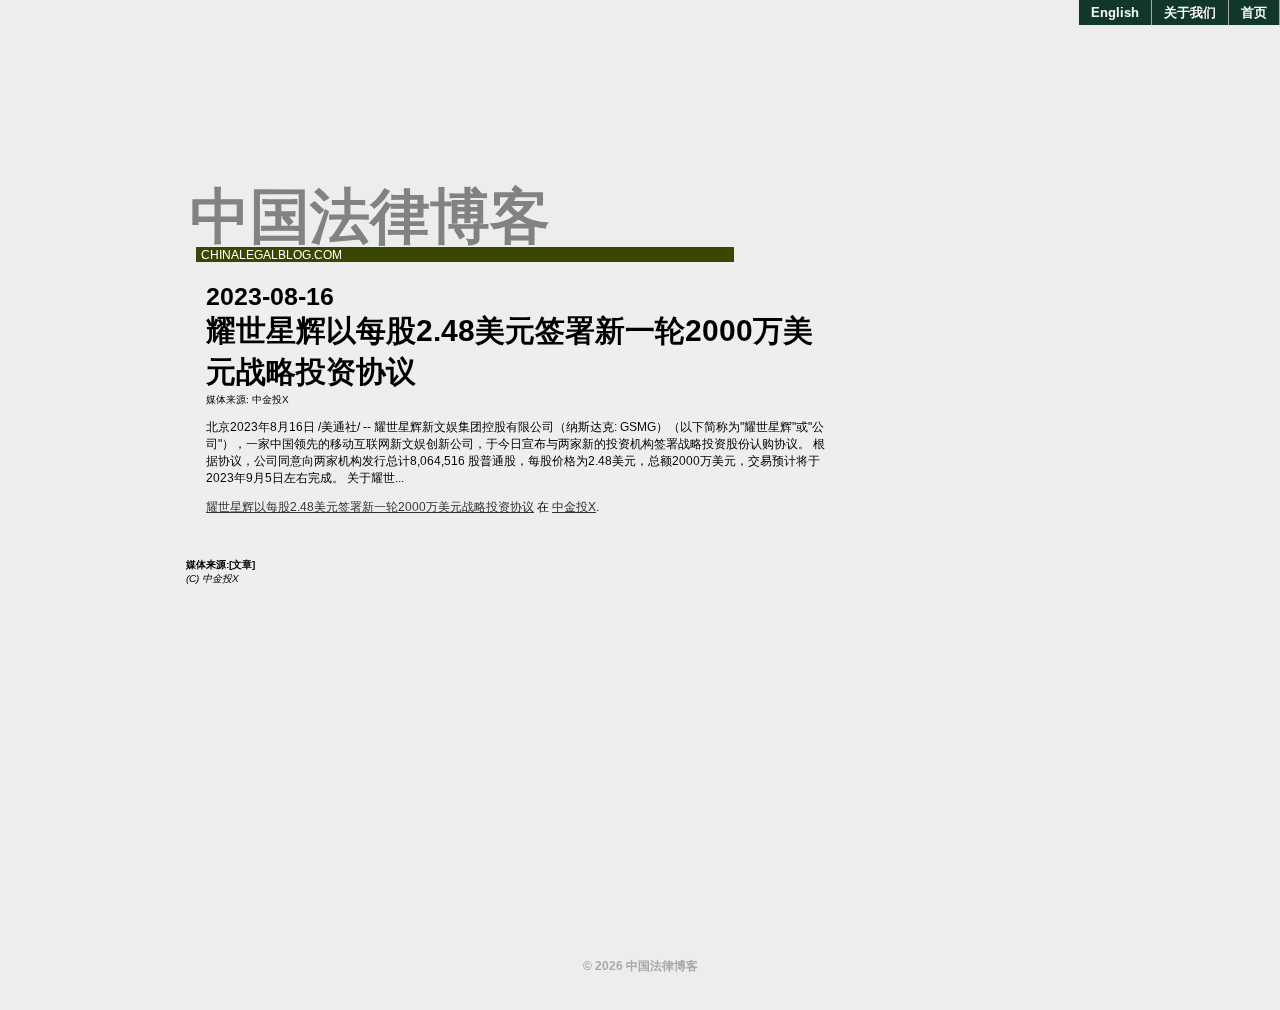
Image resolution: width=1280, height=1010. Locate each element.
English (1115, 12)
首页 (1254, 12)
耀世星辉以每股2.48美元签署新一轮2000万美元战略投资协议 (370, 507)
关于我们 (1190, 12)
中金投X (270, 399)
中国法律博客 (370, 216)
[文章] (242, 564)
